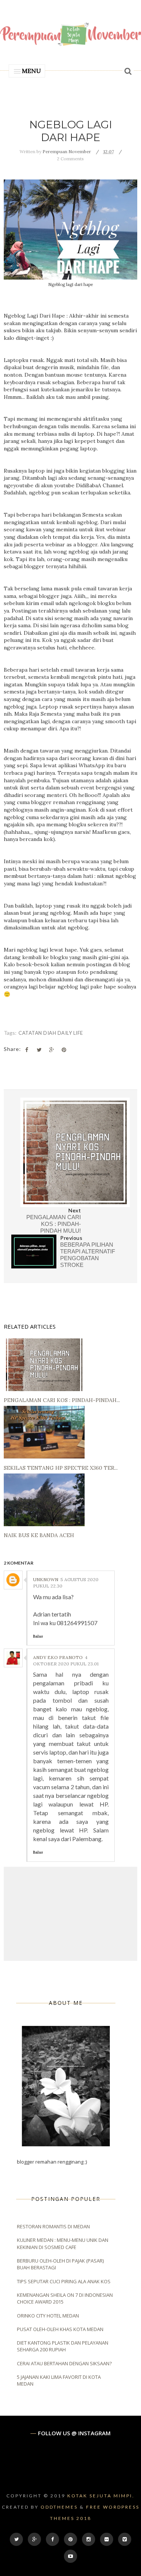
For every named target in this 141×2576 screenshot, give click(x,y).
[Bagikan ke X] (39, 1050)
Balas (38, 1636)
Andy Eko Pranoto (58, 1657)
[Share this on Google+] (52, 1050)
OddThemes (59, 2507)
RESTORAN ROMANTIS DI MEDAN (53, 2226)
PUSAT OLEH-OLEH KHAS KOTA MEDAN (60, 2329)
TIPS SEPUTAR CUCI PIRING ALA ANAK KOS (64, 2281)
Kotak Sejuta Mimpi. (101, 2496)
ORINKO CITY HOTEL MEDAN (48, 2316)
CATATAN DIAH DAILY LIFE (51, 1033)
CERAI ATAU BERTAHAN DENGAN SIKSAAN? (64, 2363)
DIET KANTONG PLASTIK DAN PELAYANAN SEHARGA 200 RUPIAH (63, 2346)
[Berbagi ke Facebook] (27, 1050)
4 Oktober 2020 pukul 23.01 (66, 1661)
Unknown (46, 1579)
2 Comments (70, 159)
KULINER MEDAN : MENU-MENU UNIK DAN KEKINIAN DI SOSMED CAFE (63, 2243)
